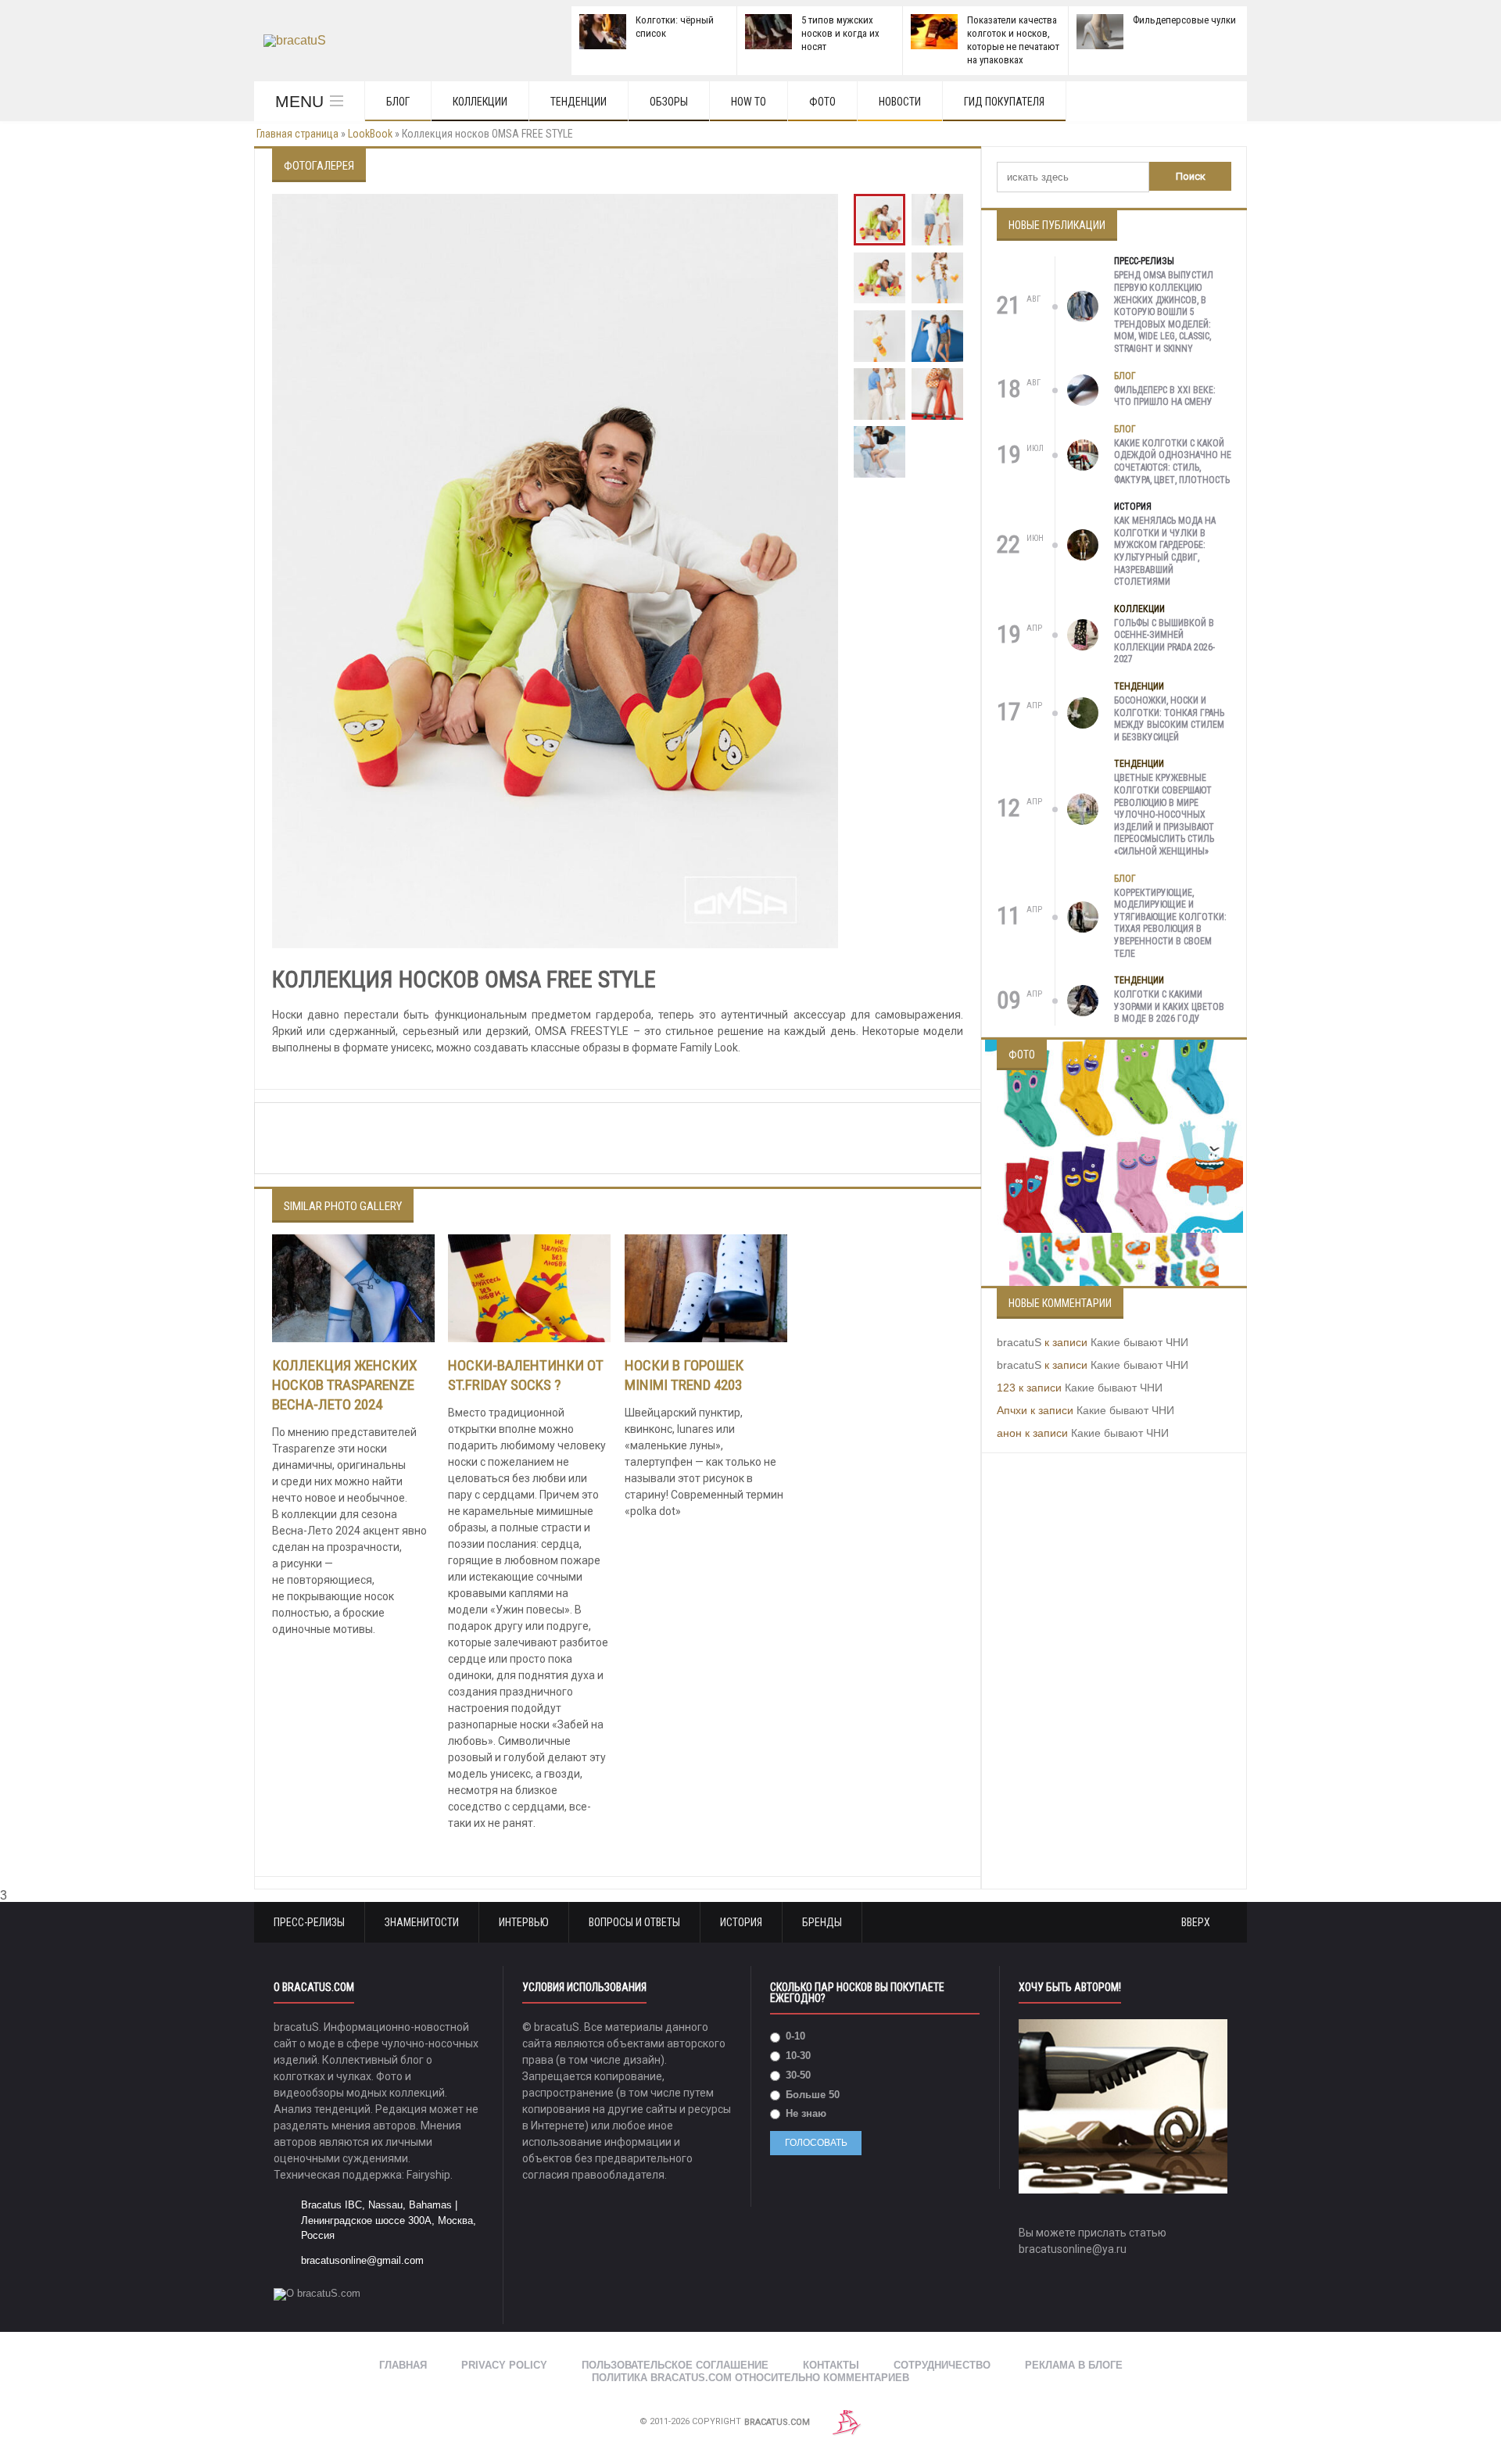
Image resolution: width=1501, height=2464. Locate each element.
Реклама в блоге (1074, 2365)
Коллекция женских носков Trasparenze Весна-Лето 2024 (345, 1385)
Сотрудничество (942, 2365)
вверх (1197, 1922)
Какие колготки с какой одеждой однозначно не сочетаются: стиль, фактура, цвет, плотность (1173, 462)
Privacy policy (504, 2365)
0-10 (794, 2036)
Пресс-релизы (1144, 261)
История (1133, 507)
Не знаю (804, 2113)
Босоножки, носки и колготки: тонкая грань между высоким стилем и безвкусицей (1169, 719)
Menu (299, 101)
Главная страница (297, 134)
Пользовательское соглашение (675, 2365)
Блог (398, 102)
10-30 (797, 2056)
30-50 (797, 2075)
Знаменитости (422, 1922)
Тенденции (579, 102)
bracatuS (1019, 1342)
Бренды (822, 1922)
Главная (403, 2365)
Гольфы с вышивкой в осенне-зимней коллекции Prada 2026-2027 (1164, 641)
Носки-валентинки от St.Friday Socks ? (526, 1375)
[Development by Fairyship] (847, 2422)
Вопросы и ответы (634, 1922)
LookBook (370, 134)
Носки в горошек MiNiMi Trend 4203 (684, 1375)
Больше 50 (811, 2095)
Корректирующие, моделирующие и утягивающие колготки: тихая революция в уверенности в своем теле (1170, 923)
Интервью (524, 1922)
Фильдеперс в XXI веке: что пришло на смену (1165, 396)
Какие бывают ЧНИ (1139, 1342)
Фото (822, 102)
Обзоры (669, 102)
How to (749, 102)
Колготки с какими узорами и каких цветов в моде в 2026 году (1169, 1006)
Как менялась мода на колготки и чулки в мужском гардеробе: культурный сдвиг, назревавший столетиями (1165, 551)
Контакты (831, 2365)
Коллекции (480, 102)
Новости (900, 102)
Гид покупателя (1004, 102)
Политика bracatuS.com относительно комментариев (750, 2378)
